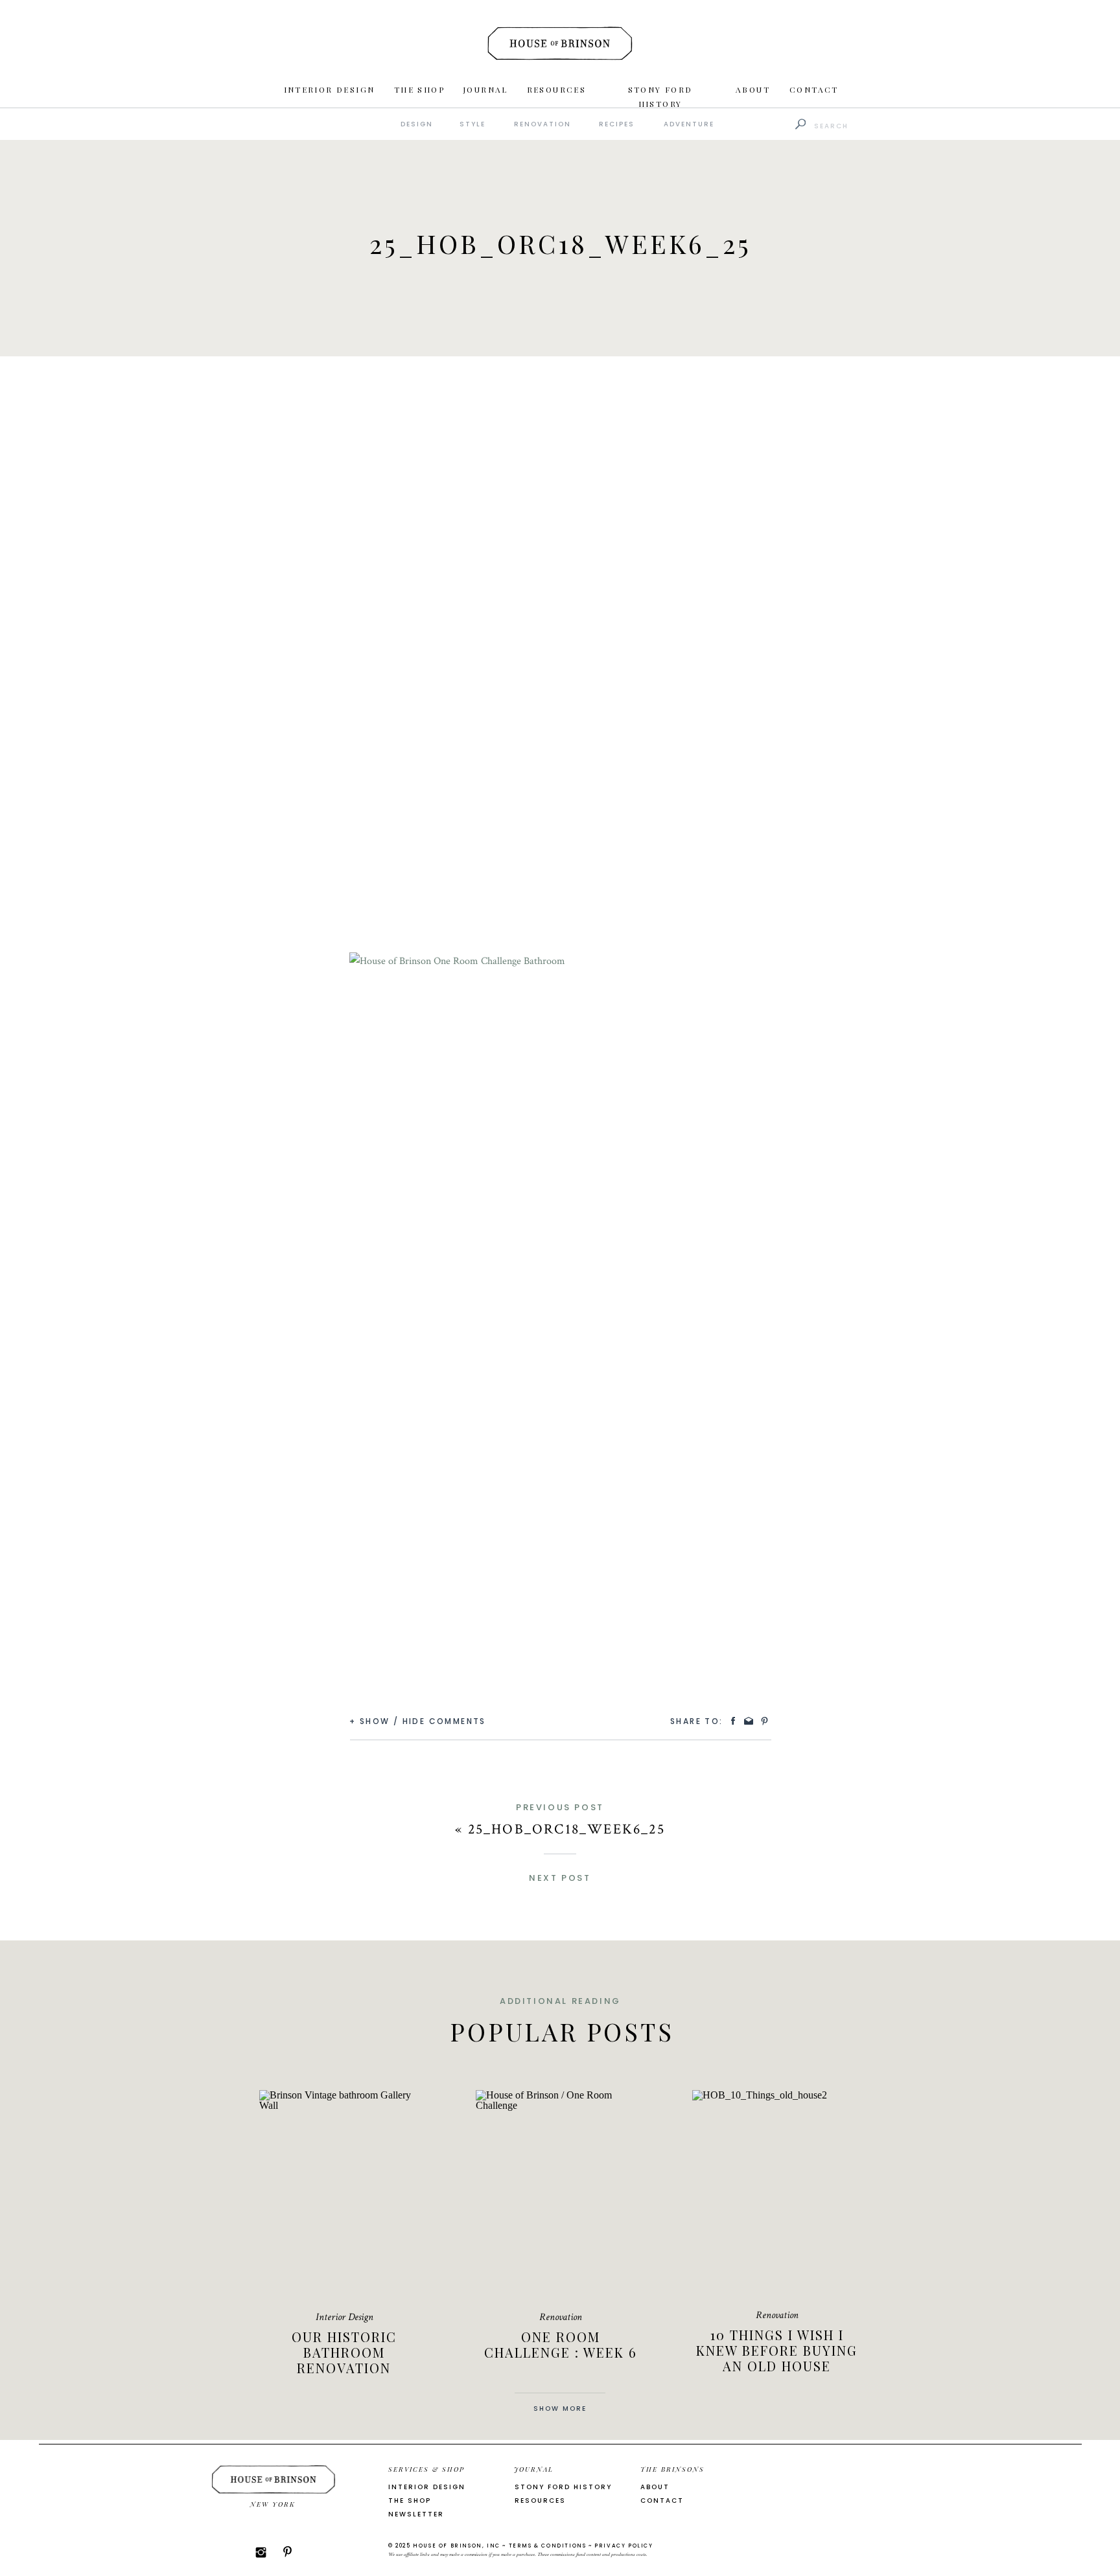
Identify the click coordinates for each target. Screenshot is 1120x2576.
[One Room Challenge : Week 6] (560, 2193)
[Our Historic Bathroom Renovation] (344, 2193)
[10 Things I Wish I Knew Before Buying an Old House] (777, 2193)
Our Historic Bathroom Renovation (344, 2352)
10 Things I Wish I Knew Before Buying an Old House (777, 2350)
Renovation (561, 2317)
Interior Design (344, 2317)
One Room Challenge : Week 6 (561, 2344)
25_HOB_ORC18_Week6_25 (566, 1829)
